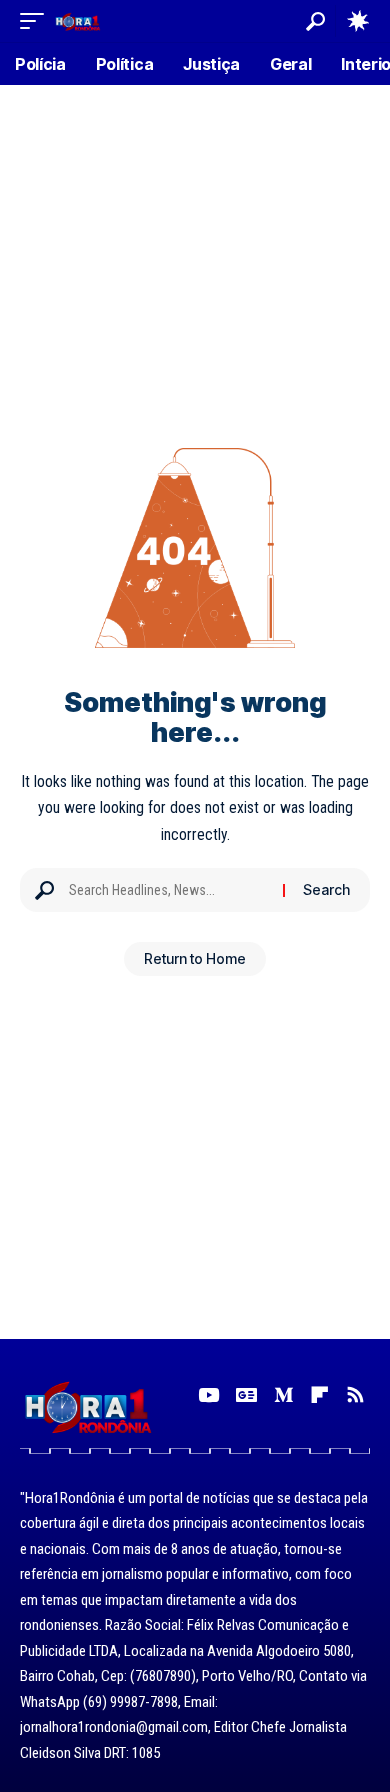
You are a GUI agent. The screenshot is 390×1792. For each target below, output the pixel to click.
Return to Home (195, 958)
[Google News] (246, 1395)
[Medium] (283, 1395)
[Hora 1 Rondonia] (77, 20)
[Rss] (355, 1395)
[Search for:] (168, 890)
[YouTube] (208, 1395)
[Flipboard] (319, 1395)
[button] (37, 20)
